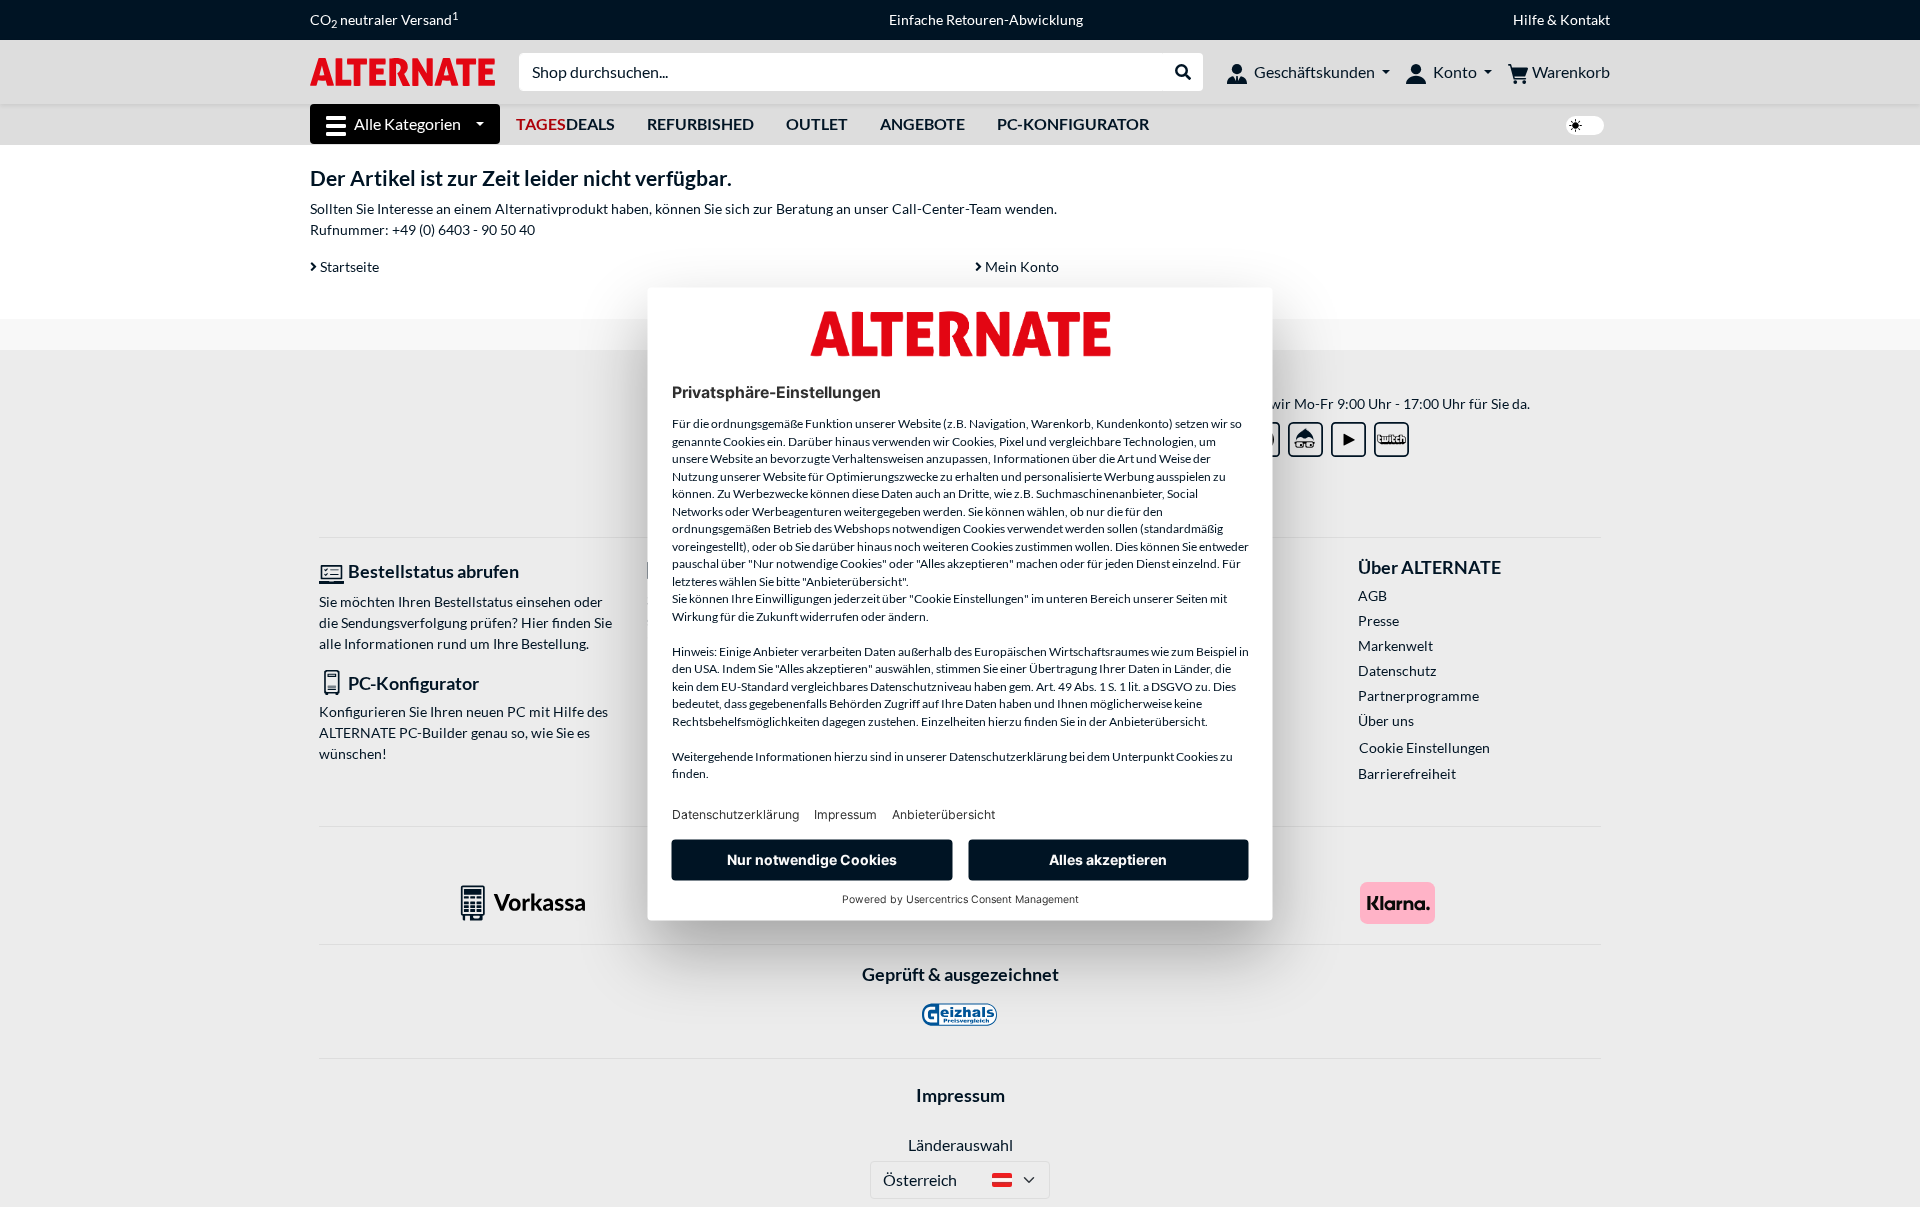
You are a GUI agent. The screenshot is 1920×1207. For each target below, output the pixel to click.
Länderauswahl (960, 1144)
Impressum (960, 1095)
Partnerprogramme (1418, 695)
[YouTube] (1348, 435)
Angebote (922, 123)
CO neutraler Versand (384, 20)
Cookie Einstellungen (1424, 747)
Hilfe (1528, 19)
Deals (565, 123)
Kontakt (1585, 19)
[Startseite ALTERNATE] (402, 70)
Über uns (1386, 720)
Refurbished (700, 123)
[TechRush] (1305, 435)
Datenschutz (1397, 670)
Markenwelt (1395, 645)
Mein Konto (1020, 266)
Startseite (348, 266)
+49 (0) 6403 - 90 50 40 (463, 229)
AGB (1372, 595)
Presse (1378, 620)
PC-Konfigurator (1073, 123)
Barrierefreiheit (1407, 773)
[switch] (1585, 125)
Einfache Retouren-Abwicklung (986, 19)
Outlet (817, 123)
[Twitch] (1391, 435)
